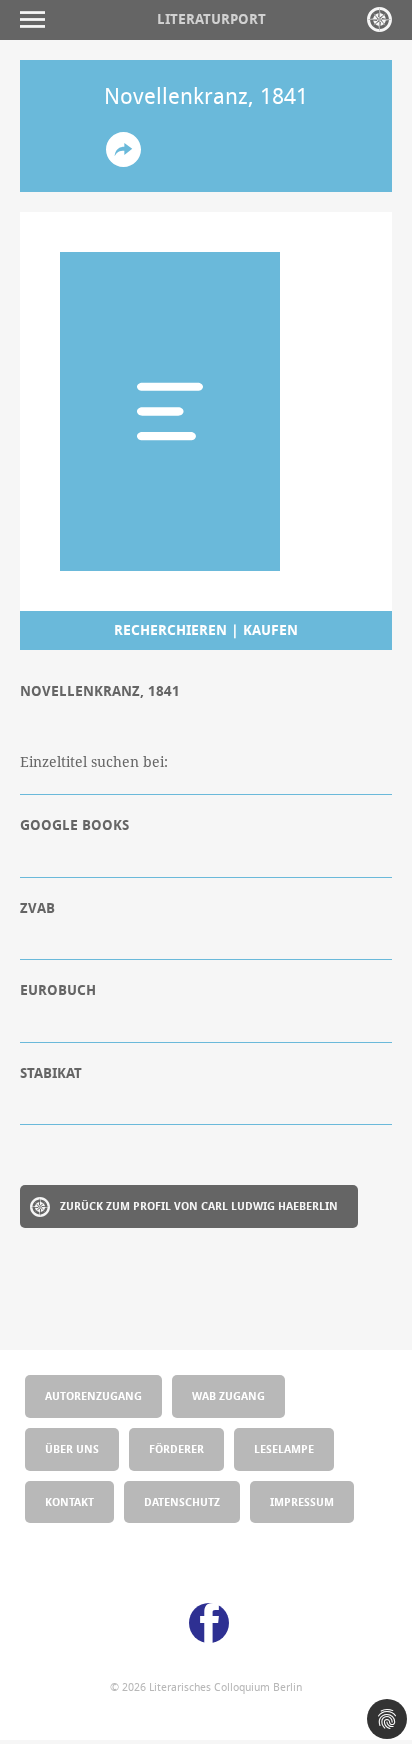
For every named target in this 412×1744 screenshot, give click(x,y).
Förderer (176, 1448)
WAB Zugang (228, 1395)
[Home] (379, 19)
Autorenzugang (93, 1395)
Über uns (72, 1448)
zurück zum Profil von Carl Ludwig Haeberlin (199, 1205)
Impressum (302, 1501)
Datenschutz (182, 1501)
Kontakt (69, 1501)
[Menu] (37, 19)
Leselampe (284, 1448)
